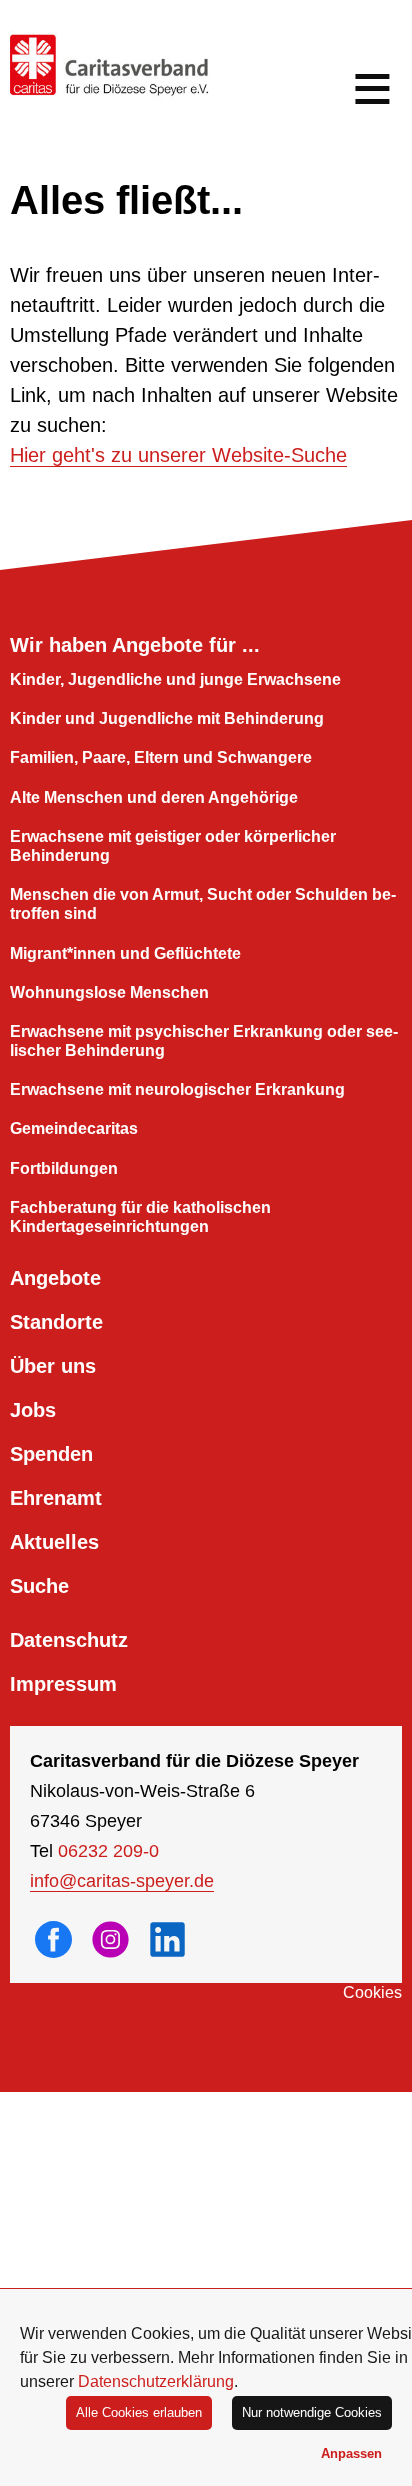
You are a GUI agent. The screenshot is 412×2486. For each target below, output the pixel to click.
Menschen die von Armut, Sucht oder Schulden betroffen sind (203, 904)
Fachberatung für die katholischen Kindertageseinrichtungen (140, 1217)
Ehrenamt (56, 1498)
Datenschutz (69, 1640)
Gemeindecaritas (74, 1128)
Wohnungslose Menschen (109, 992)
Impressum (63, 1684)
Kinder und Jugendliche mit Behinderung (167, 718)
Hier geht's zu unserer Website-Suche (178, 455)
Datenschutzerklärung (156, 2381)
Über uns (53, 1366)
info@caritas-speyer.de (122, 1881)
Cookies (372, 1992)
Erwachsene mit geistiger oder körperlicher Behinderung (173, 846)
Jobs (33, 1410)
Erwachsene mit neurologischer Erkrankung (177, 1089)
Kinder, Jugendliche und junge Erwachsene (175, 679)
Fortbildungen (64, 1168)
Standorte (56, 1322)
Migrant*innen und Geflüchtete (125, 953)
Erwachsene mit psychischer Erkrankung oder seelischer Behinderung (204, 1041)
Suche (39, 1586)
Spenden (51, 1454)
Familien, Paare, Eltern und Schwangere (161, 757)
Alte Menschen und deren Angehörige (154, 797)
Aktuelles (54, 1542)
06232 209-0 (108, 1851)
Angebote (55, 1278)
